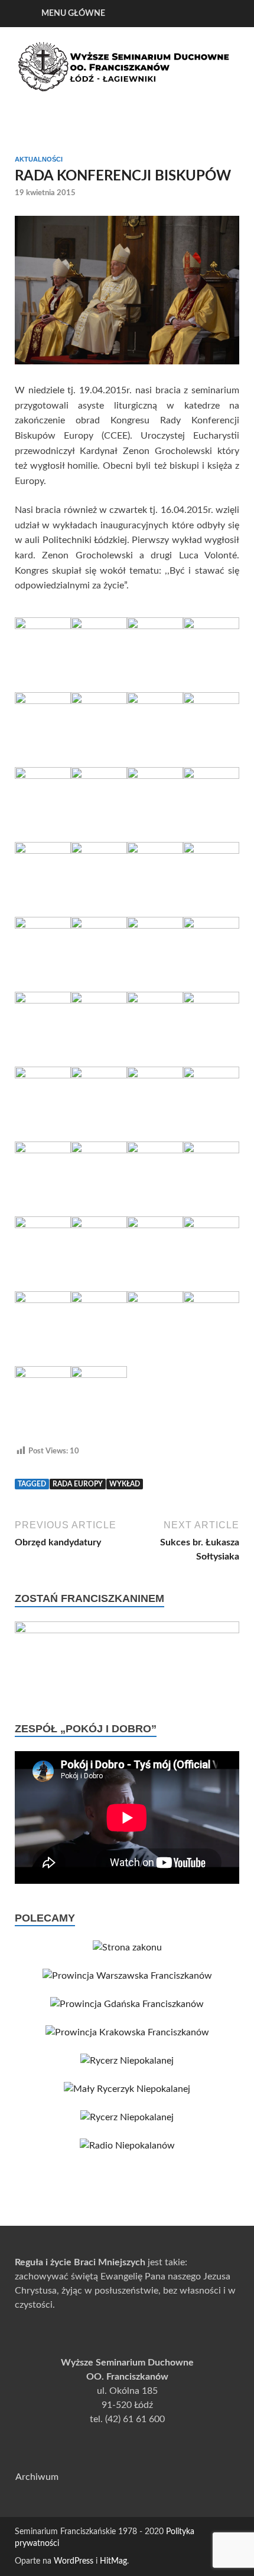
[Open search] (224, 14)
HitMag (113, 2561)
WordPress (74, 2561)
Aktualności (39, 159)
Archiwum (37, 2477)
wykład (125, 1484)
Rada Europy (78, 1484)
